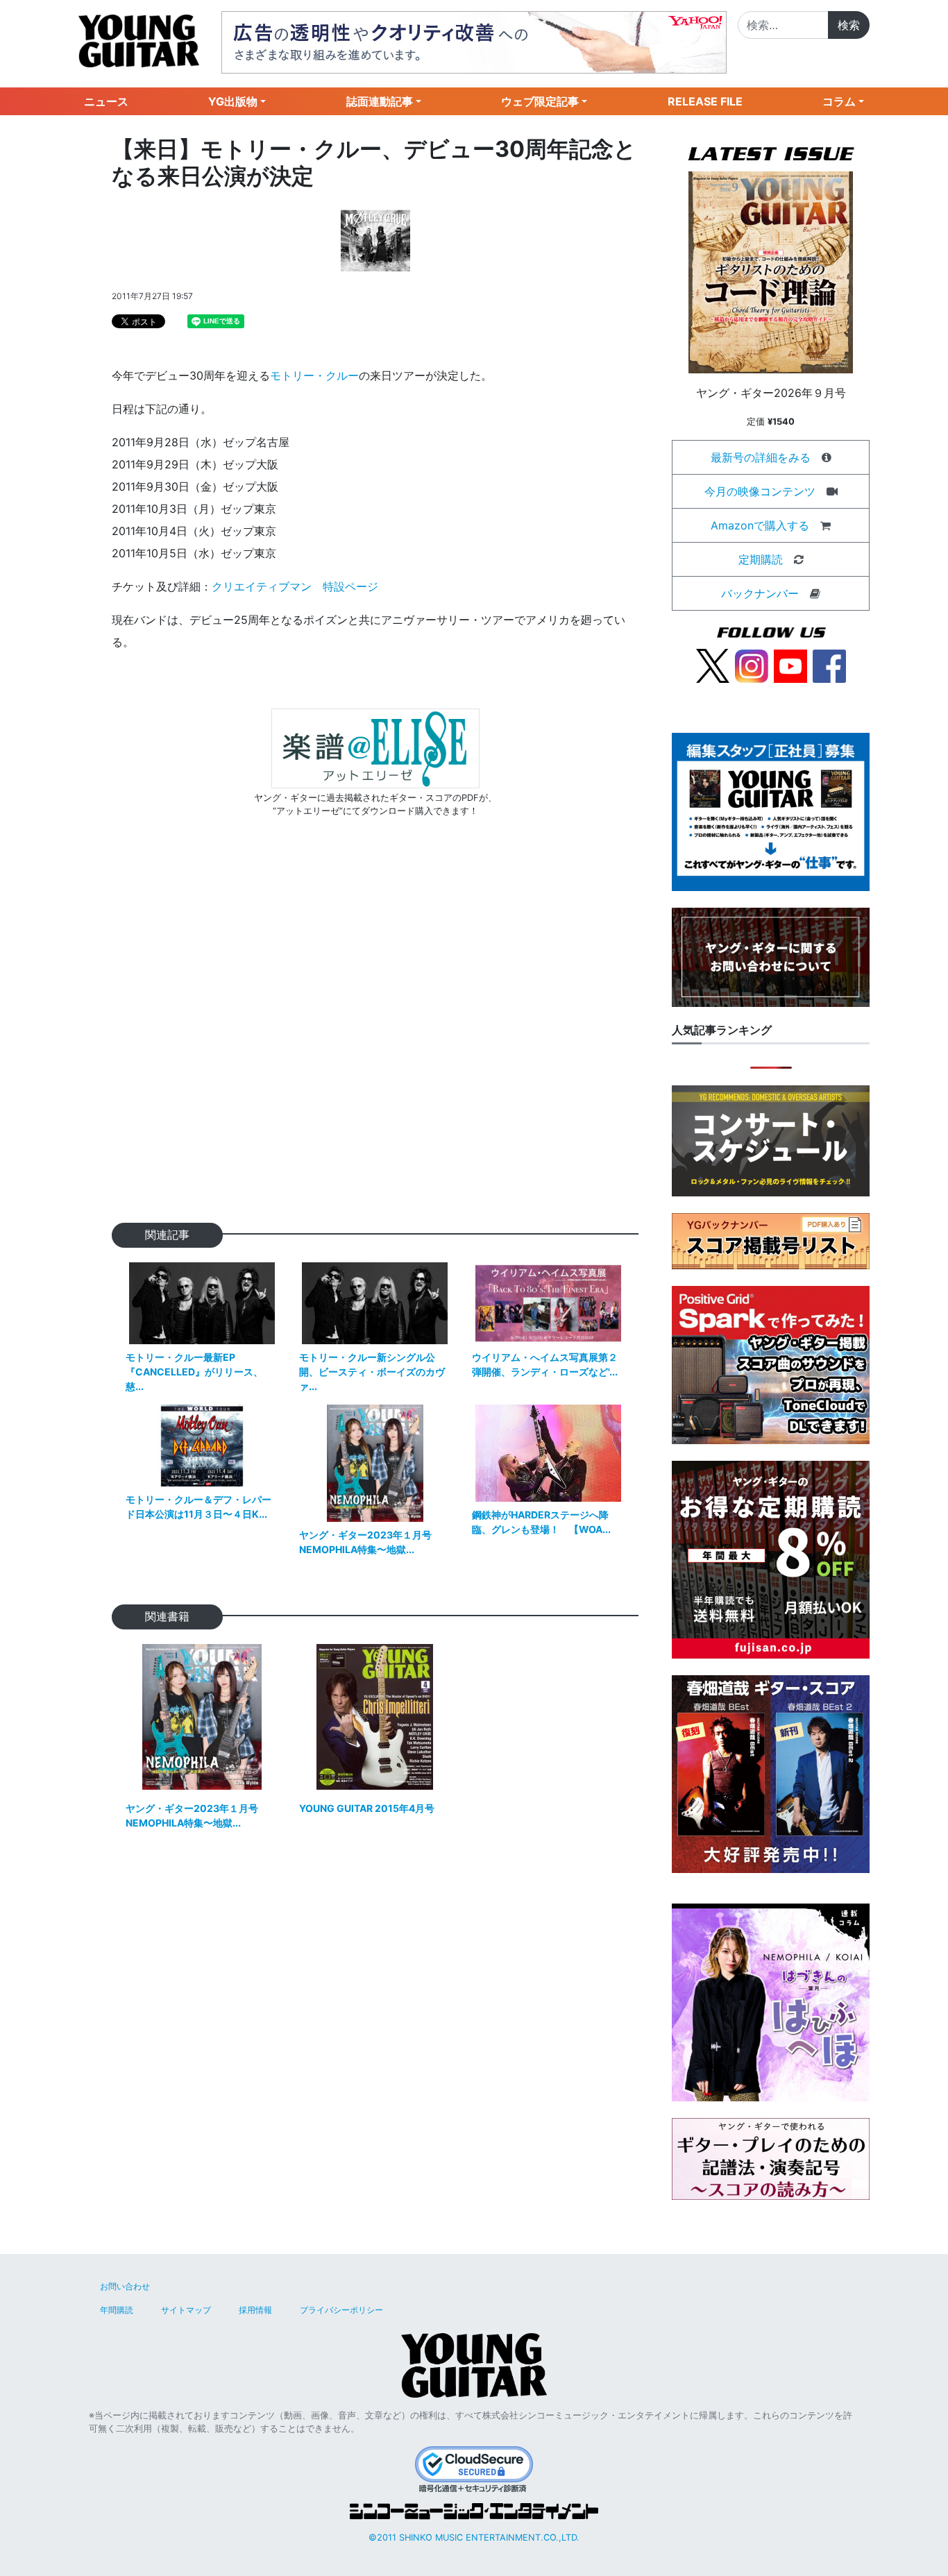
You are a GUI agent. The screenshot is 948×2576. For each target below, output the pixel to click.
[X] (713, 665)
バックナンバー (760, 593)
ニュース (106, 101)
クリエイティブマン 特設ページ (295, 586)
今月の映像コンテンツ (760, 491)
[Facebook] (829, 665)
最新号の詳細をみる (761, 457)
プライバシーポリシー (341, 2310)
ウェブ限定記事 (540, 101)
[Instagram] (752, 665)
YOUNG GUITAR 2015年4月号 (367, 1808)
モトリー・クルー (314, 375)
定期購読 (761, 559)
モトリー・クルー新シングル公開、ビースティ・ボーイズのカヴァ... (372, 1372)
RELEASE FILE (705, 101)
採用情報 (255, 2310)
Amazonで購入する (760, 525)
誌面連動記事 (380, 101)
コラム (839, 101)
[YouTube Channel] (790, 665)
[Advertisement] (375, 1042)
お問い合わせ (125, 2286)
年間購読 (117, 2310)
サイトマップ (186, 2310)
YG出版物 (233, 101)
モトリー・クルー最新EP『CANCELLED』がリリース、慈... (194, 1372)
